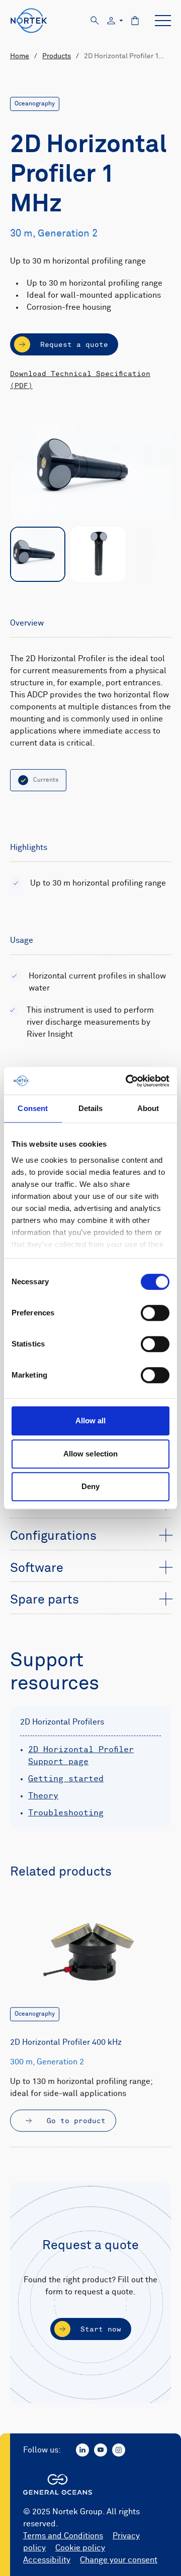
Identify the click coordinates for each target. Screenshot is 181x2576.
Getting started (66, 1779)
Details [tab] (91, 1108)
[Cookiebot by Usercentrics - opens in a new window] (128, 1081)
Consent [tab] (33, 1108)
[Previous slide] (23, 555)
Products (57, 56)
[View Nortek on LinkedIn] (82, 2450)
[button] (90, 1537)
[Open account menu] (115, 21)
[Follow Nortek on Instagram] (119, 2450)
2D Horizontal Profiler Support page (81, 1756)
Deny (90, 1486)
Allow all (91, 1421)
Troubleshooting (66, 1813)
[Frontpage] (29, 21)
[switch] (155, 1313)
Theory (43, 1796)
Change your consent (119, 2560)
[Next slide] (158, 555)
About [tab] (148, 1108)
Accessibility (47, 2560)
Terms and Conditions (63, 2536)
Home (20, 56)
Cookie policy (80, 2548)
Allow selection (91, 1454)
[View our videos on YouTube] (101, 2450)
